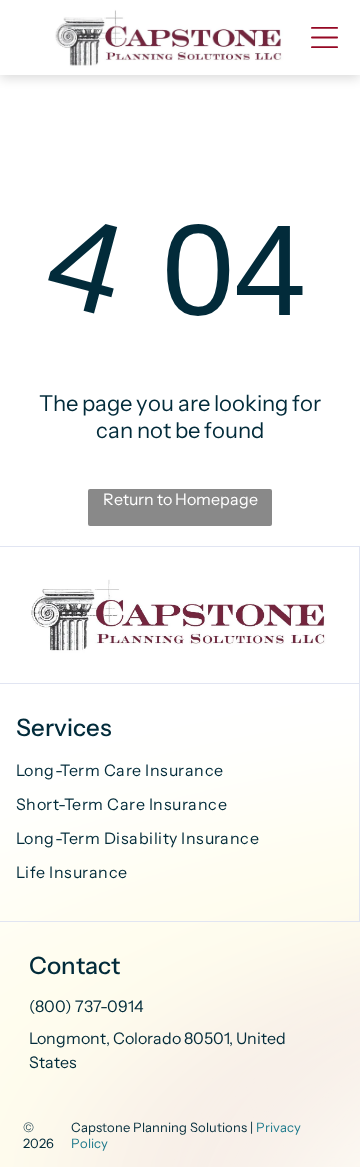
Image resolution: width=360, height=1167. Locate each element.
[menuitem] (179, 773)
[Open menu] (324, 37)
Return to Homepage (180, 499)
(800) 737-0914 (86, 1006)
